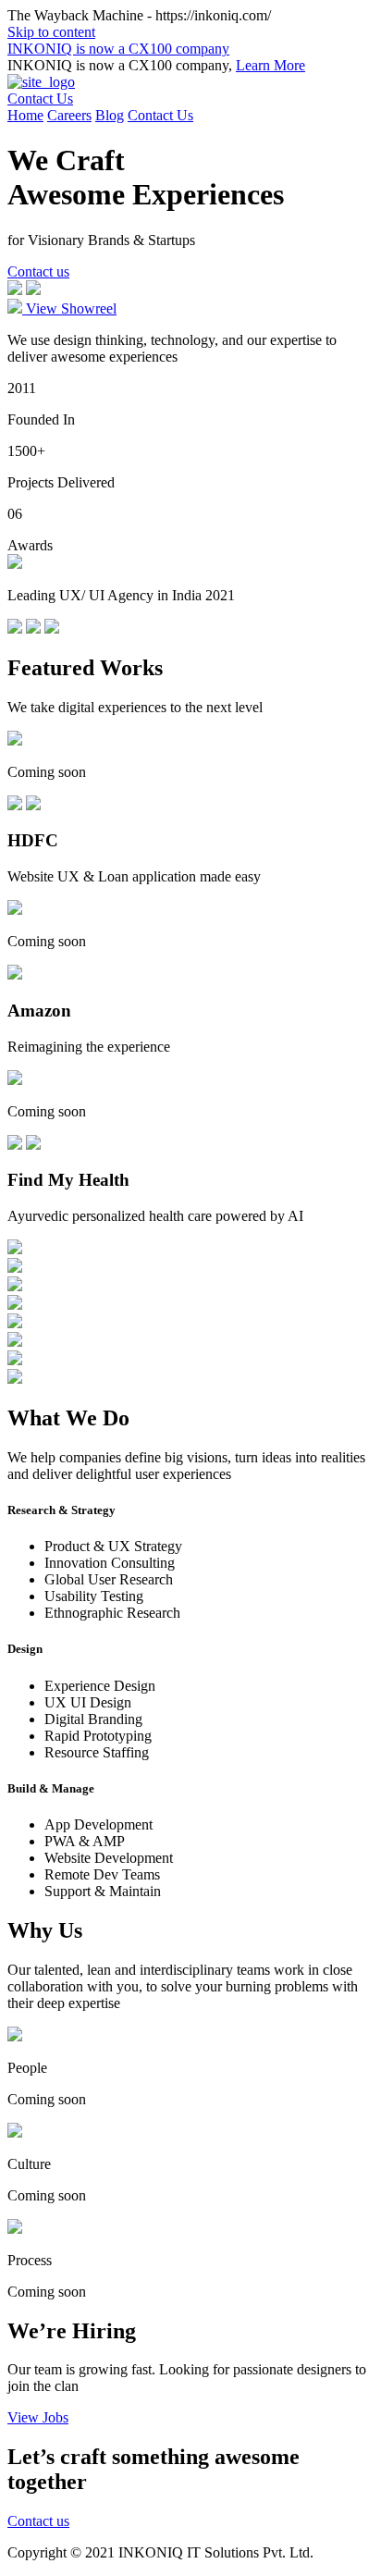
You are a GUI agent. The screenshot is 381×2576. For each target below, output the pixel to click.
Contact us (38, 271)
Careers (69, 115)
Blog (110, 115)
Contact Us (40, 99)
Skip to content (51, 32)
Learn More (270, 65)
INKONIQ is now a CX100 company (118, 49)
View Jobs (38, 2417)
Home (25, 115)
